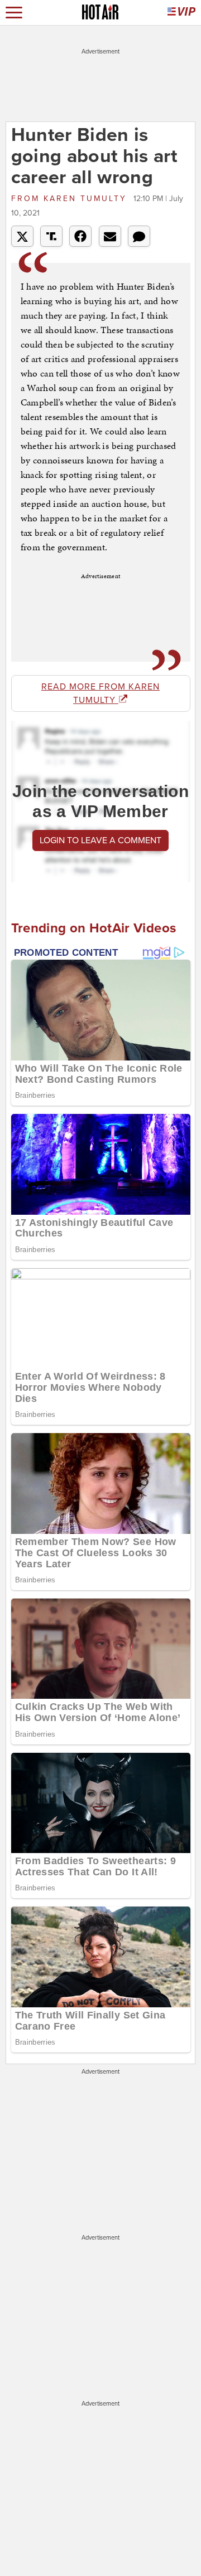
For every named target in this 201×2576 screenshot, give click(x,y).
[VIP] (181, 13)
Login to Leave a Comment (100, 840)
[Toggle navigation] (14, 13)
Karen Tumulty (71, 199)
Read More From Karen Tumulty (100, 693)
